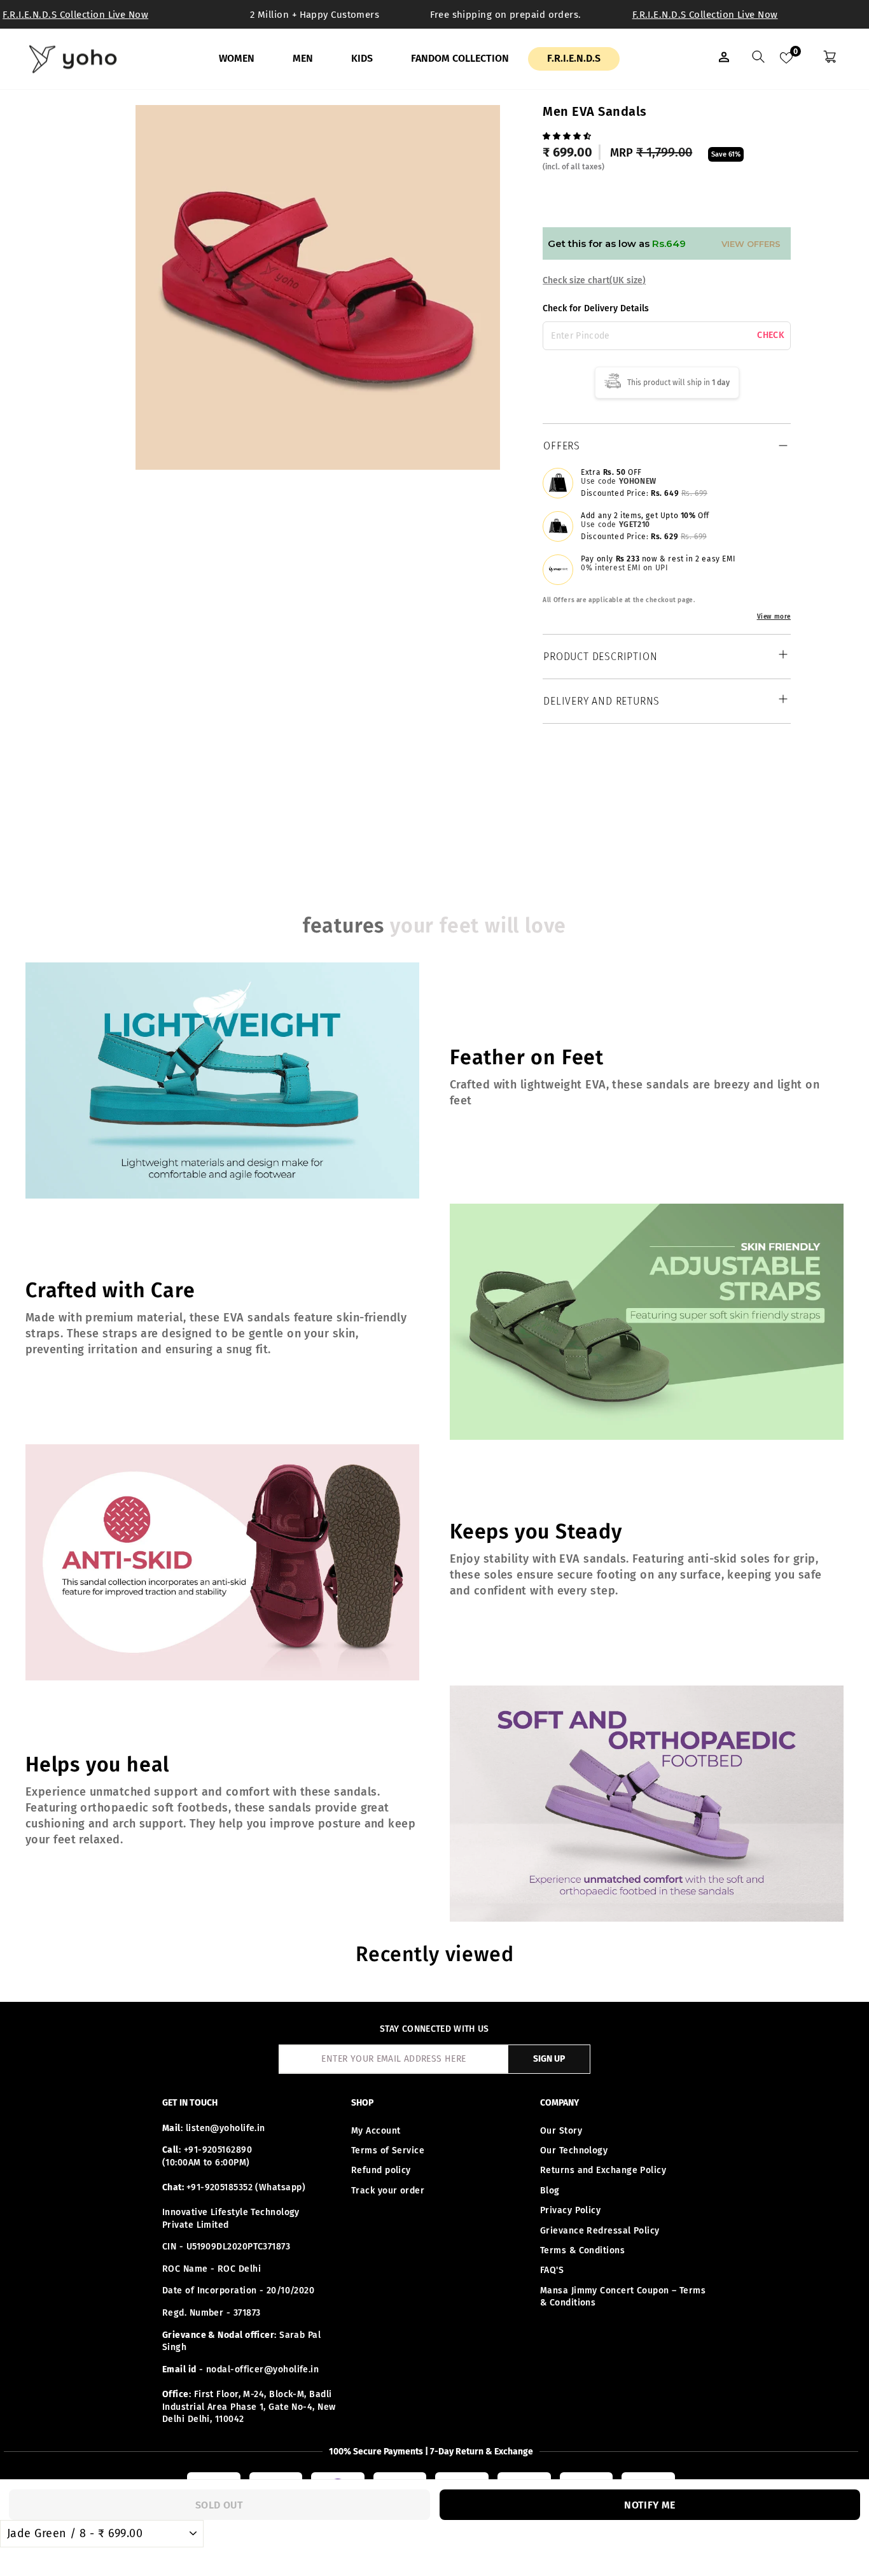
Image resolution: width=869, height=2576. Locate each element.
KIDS (362, 58)
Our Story (561, 2131)
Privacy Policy (570, 2210)
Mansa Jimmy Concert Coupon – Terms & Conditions (623, 2297)
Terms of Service (388, 2150)
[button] (568, 135)
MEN (303, 58)
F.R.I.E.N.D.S (574, 58)
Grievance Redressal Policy (600, 2231)
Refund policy (381, 2170)
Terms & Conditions (582, 2250)
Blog (550, 2191)
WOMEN (237, 58)
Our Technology (574, 2150)
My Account (376, 2131)
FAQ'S (552, 2270)
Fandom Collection (460, 58)
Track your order (388, 2191)
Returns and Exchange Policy (603, 2170)
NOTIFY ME (650, 2505)
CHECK (771, 335)
